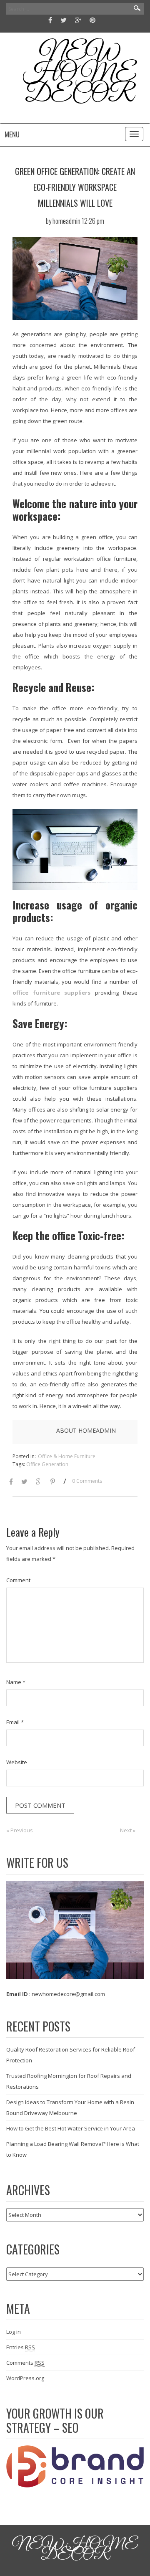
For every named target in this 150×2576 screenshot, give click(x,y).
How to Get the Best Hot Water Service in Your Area (71, 2128)
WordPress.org (25, 2378)
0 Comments (87, 1481)
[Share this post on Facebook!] (11, 1482)
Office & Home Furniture (67, 1456)
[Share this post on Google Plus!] (39, 1482)
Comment (18, 1580)
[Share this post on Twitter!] (24, 1482)
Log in (14, 2332)
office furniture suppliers (51, 993)
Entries (21, 2347)
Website (17, 1762)
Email (15, 1722)
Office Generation (47, 1464)
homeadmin (66, 221)
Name (16, 1682)
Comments (25, 2363)
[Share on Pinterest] (53, 1482)
